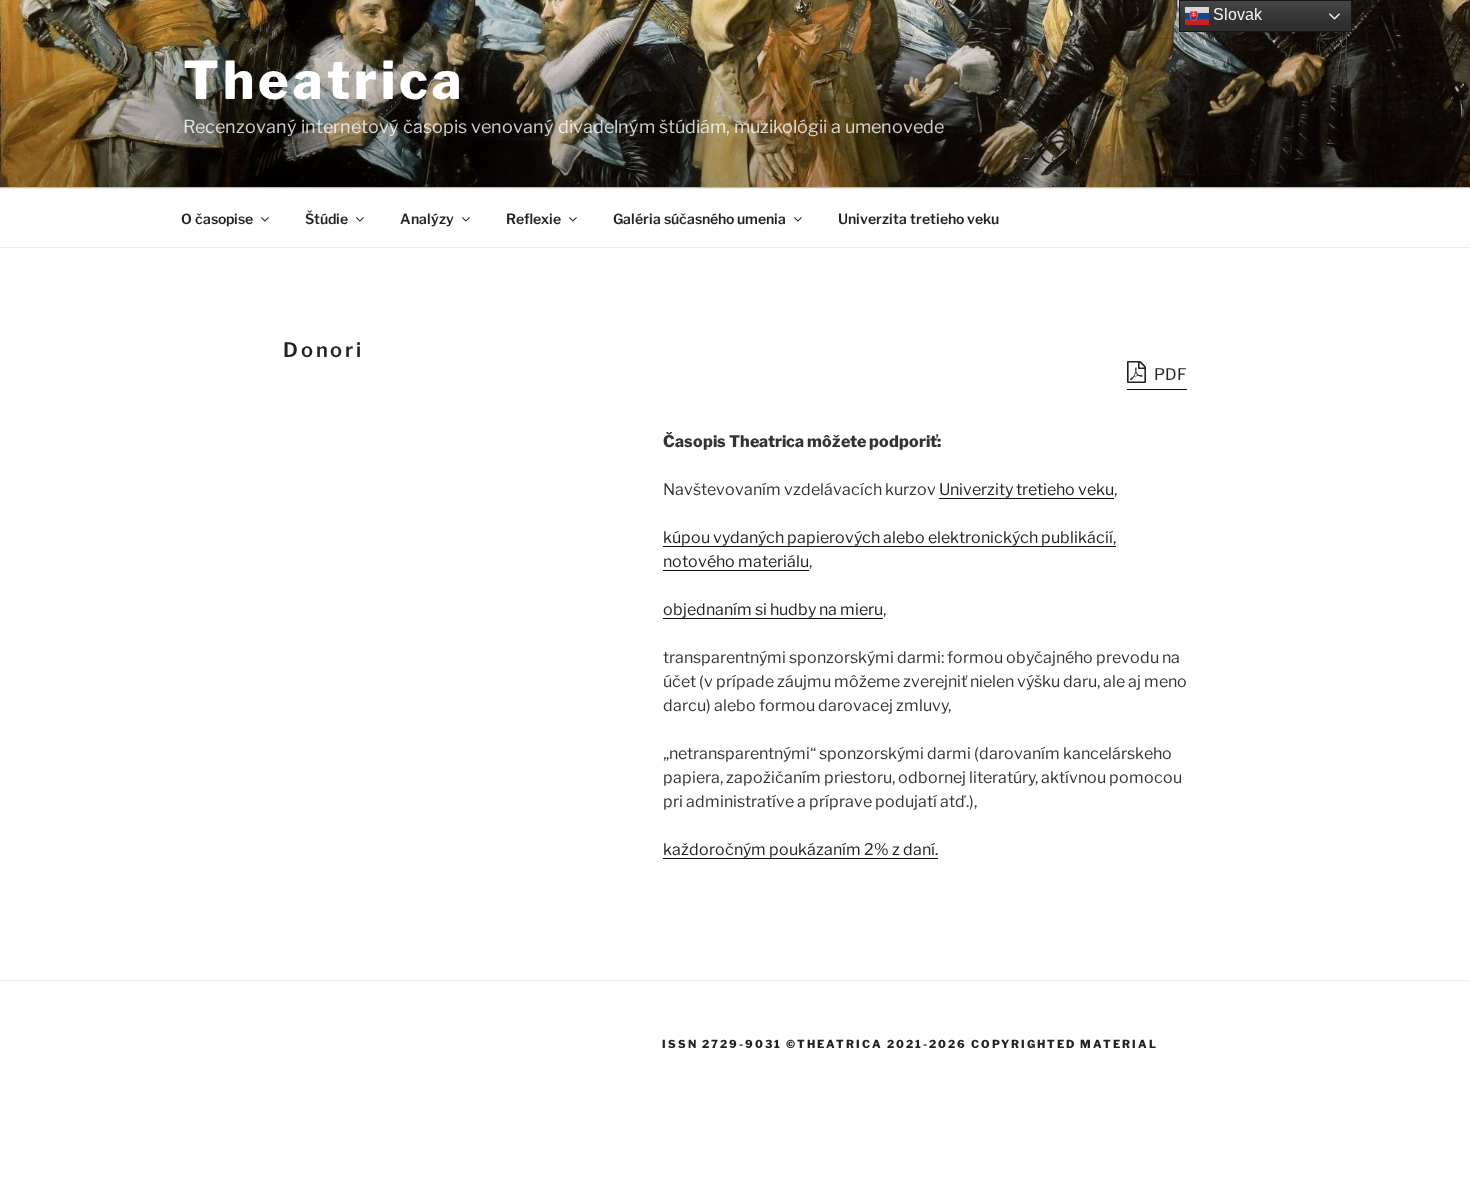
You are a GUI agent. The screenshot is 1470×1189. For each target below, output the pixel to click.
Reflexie (533, 218)
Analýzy (427, 218)
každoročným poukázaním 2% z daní (799, 849)
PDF (1169, 374)
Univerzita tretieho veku (918, 218)
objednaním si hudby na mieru (773, 609)
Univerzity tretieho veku (1026, 489)
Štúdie (326, 218)
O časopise (217, 218)
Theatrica (324, 80)
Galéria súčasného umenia (699, 218)
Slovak (1235, 14)
